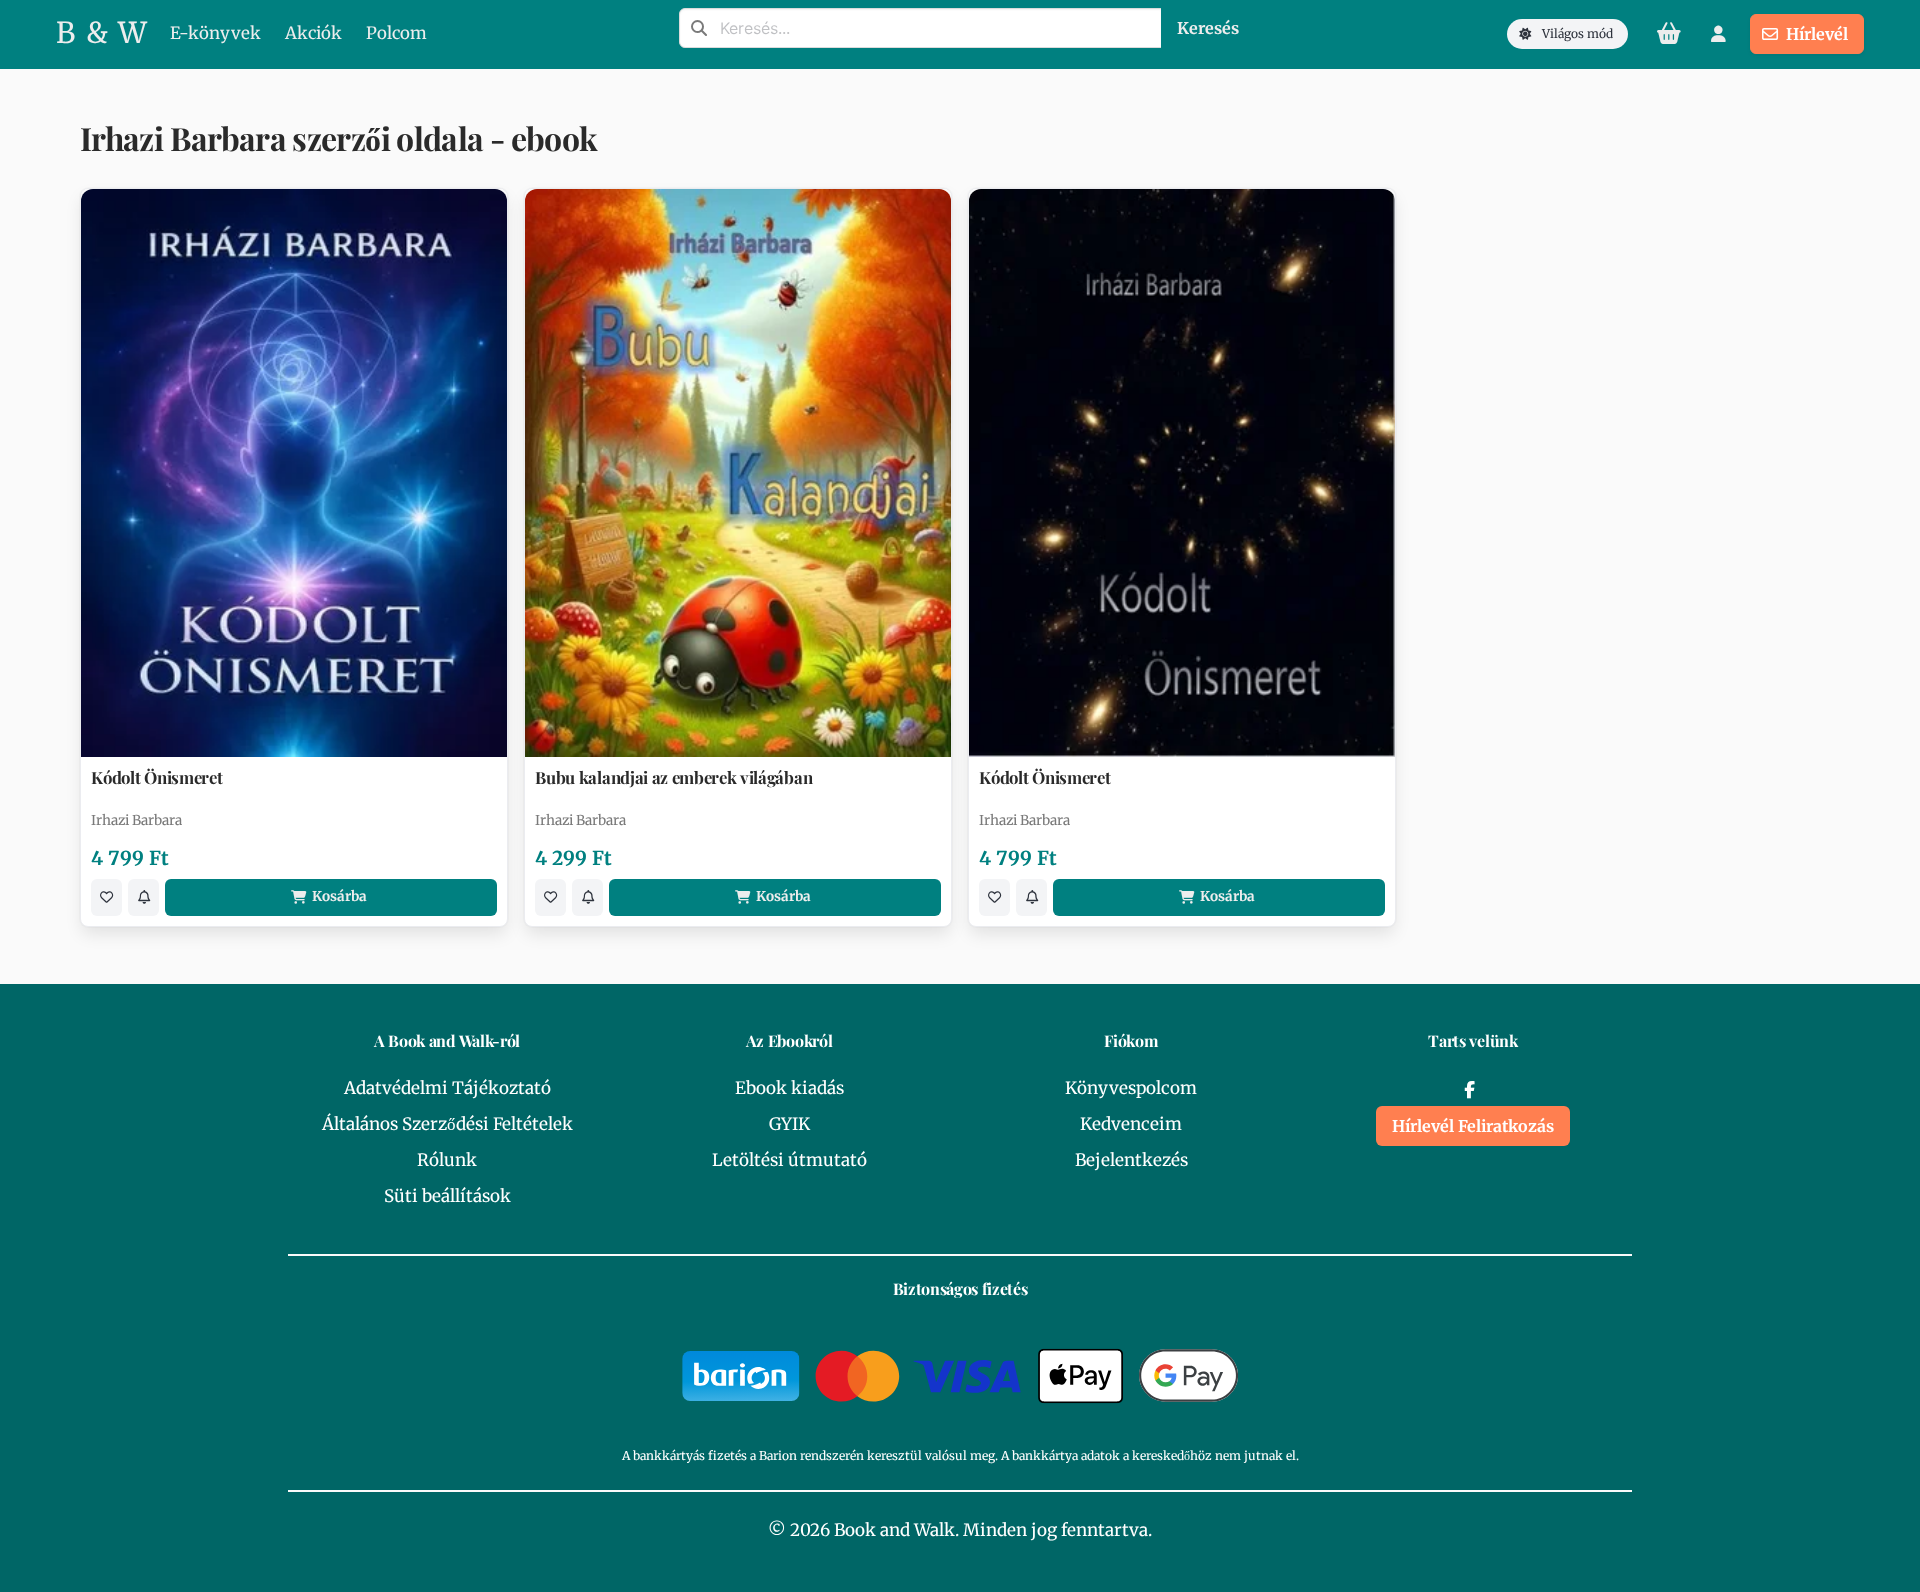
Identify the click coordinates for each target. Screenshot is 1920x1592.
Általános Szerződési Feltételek (447, 1124)
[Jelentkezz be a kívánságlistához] (106, 897)
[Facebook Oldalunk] (1469, 1090)
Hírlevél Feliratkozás (1473, 1126)
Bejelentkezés (1131, 1160)
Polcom (396, 33)
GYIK (789, 1124)
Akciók (313, 33)
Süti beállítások (447, 1196)
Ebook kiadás (789, 1088)
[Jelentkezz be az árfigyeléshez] (143, 897)
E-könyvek (215, 33)
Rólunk (447, 1160)
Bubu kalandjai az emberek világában (673, 777)
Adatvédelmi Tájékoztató (447, 1088)
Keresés (1208, 28)
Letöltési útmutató (789, 1160)
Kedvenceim (1131, 1124)
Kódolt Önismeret (156, 777)
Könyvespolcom (1131, 1088)
